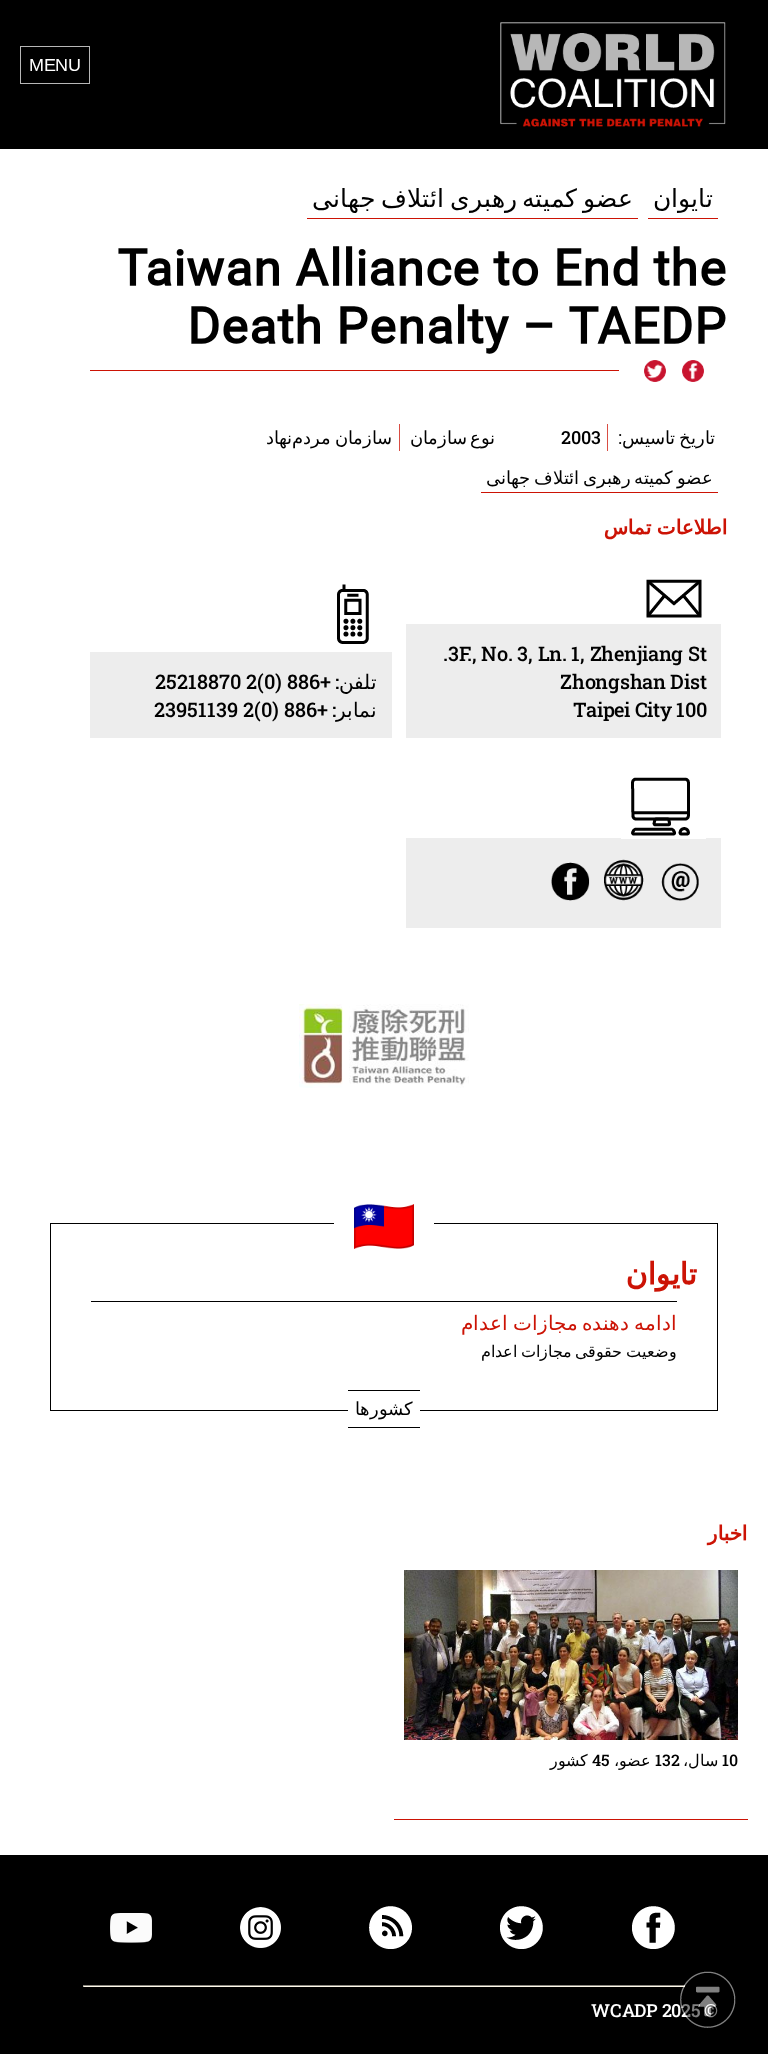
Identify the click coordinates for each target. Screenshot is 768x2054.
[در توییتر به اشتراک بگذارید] (655, 372)
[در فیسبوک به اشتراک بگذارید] (692, 372)
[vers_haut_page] (708, 2001)
